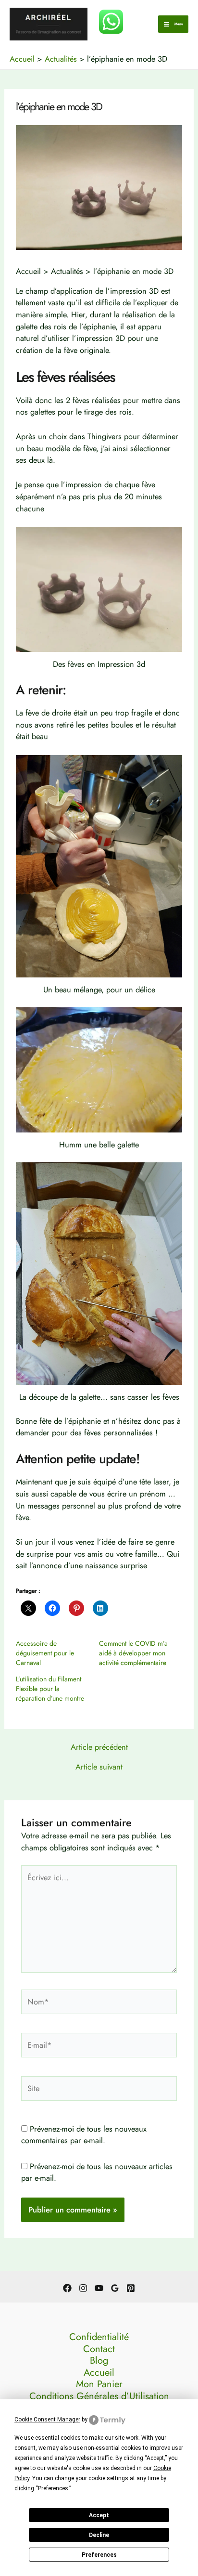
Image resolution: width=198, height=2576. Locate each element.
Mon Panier (99, 2385)
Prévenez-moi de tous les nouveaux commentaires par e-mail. (84, 2135)
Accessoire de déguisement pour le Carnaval (45, 1653)
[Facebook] (67, 2288)
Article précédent (99, 1747)
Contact (99, 2349)
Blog (99, 2361)
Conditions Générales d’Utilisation (99, 2397)
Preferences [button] (53, 2488)
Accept (99, 2515)
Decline (99, 2535)
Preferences (99, 2555)
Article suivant (99, 1767)
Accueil (99, 2373)
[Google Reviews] (115, 2288)
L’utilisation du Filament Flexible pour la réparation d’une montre (50, 1689)
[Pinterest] (131, 2288)
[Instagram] (83, 2288)
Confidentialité (99, 2337)
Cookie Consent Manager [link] (47, 2420)
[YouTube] (99, 2288)
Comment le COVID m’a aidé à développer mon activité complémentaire (133, 1653)
